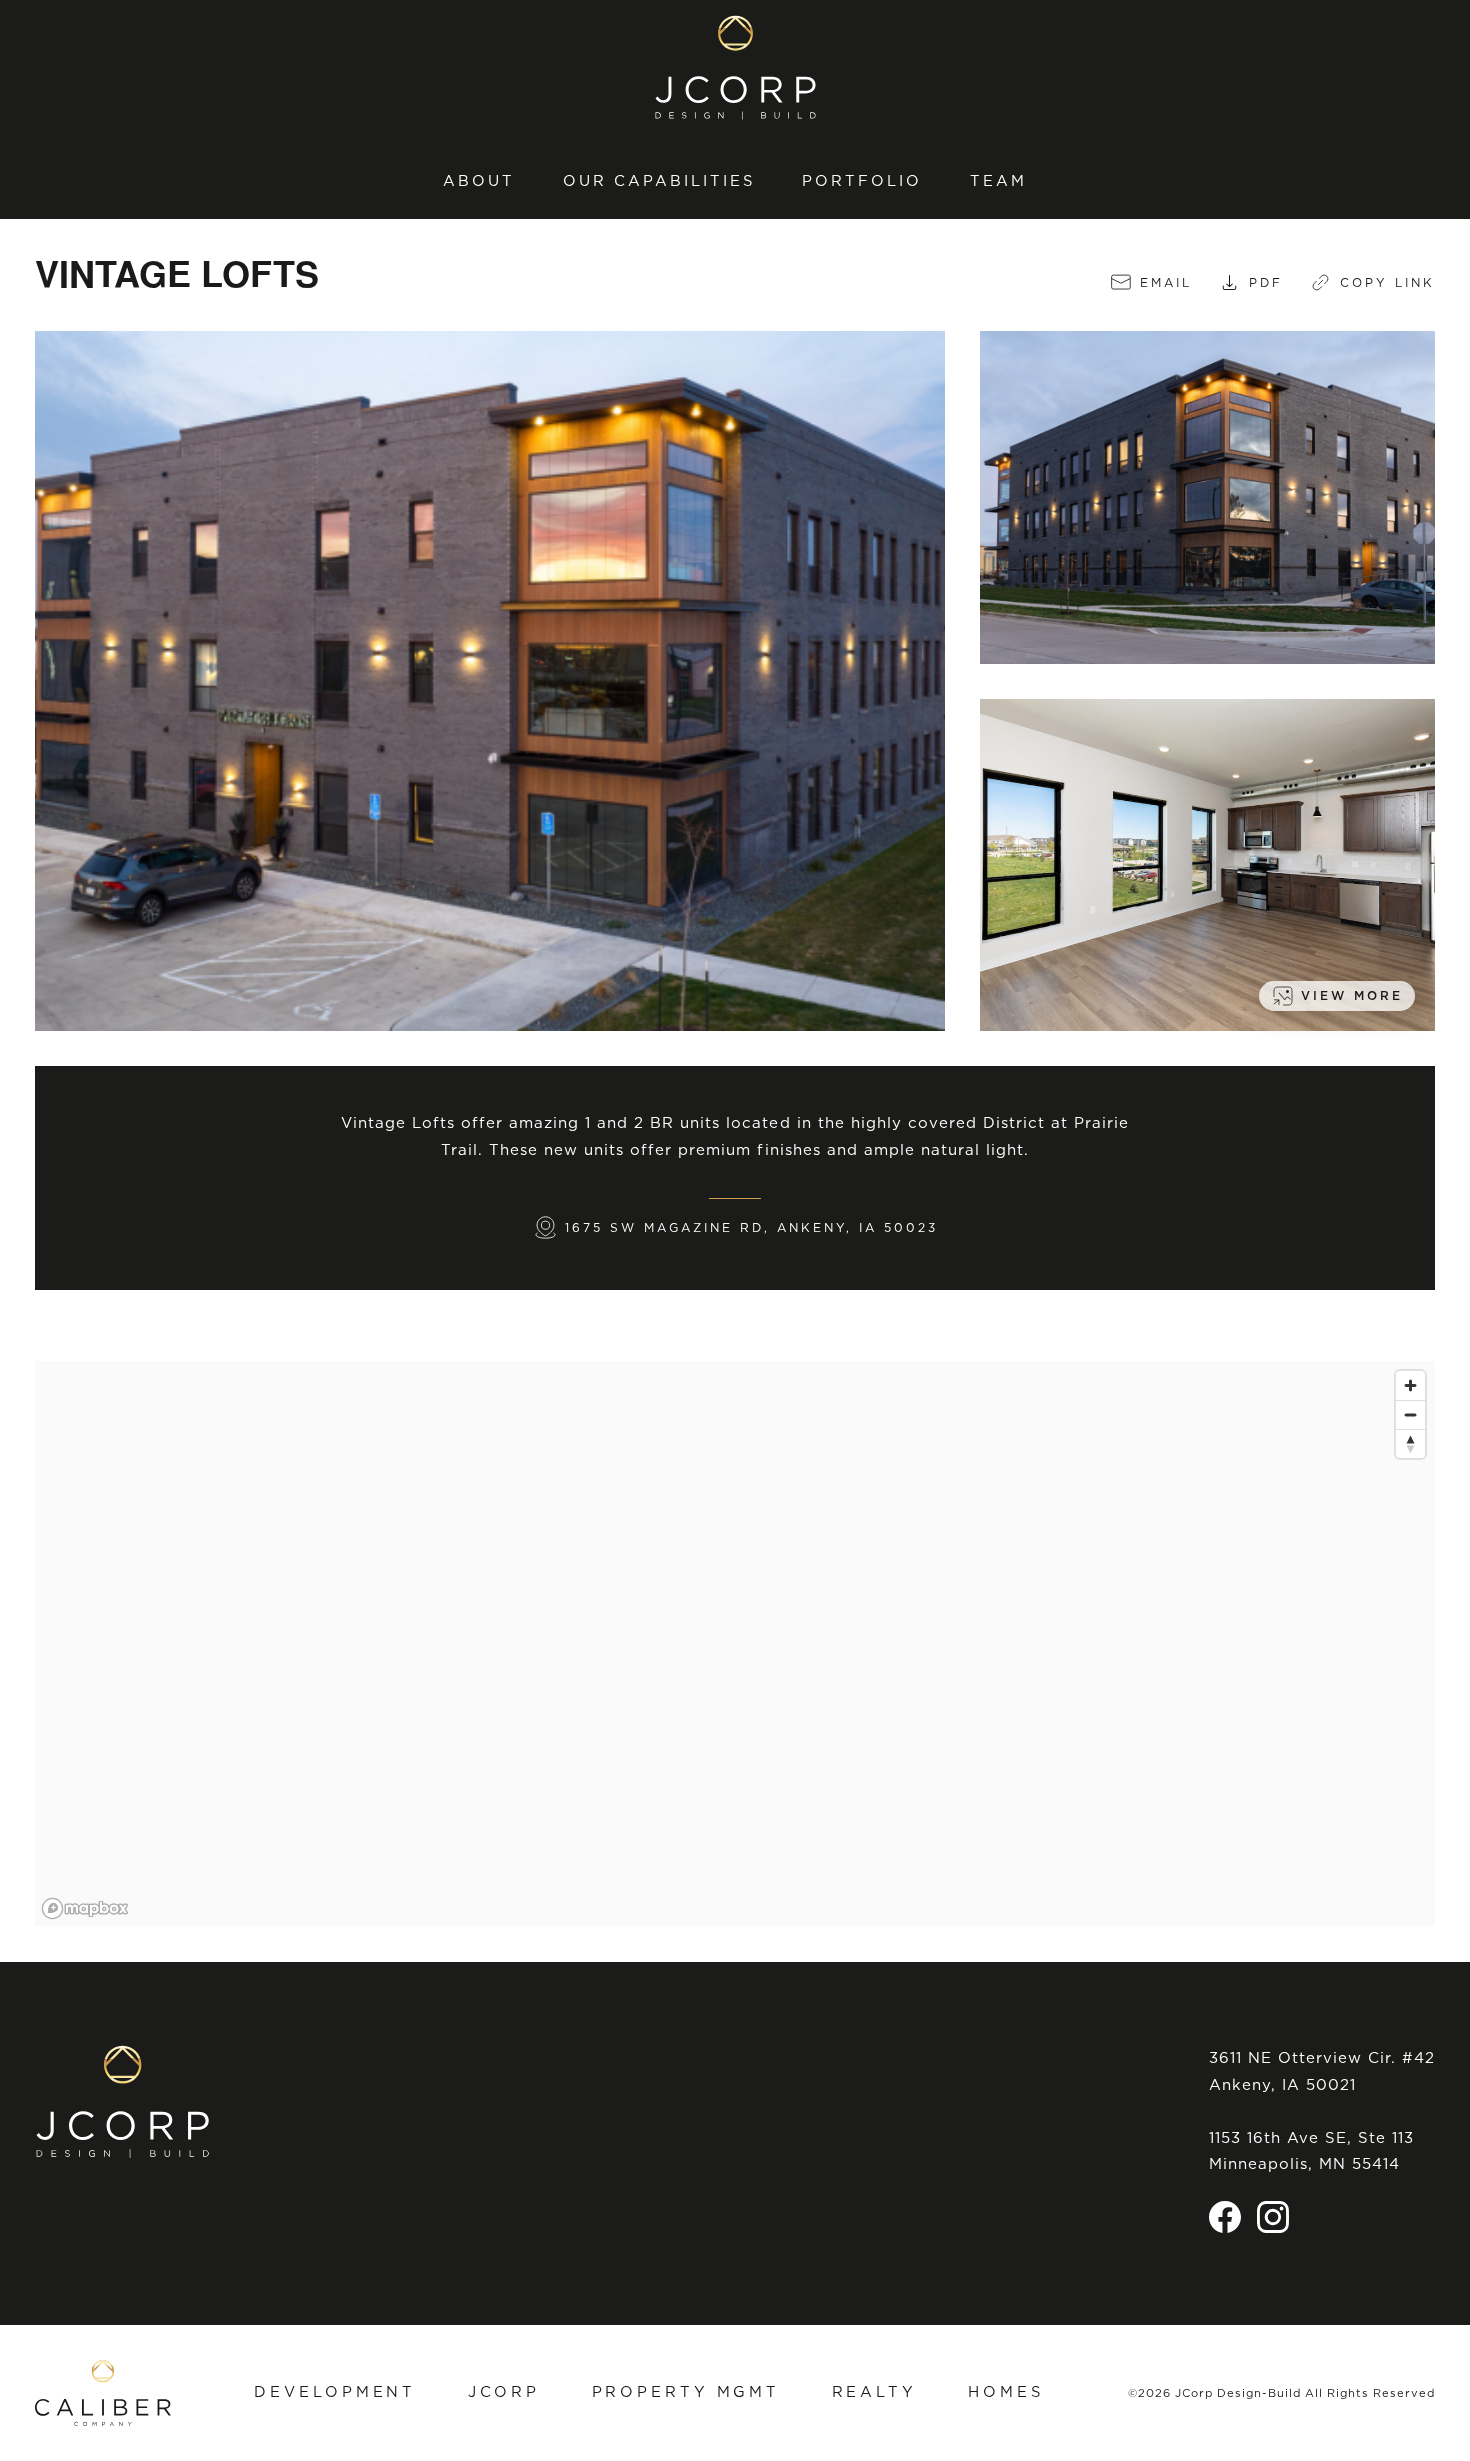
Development (335, 2392)
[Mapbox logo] (85, 1908)
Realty (874, 2392)
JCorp (504, 2392)
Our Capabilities (659, 181)
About (479, 181)
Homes (1005, 2392)
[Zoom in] (1410, 1385)
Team (998, 181)
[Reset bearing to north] (1410, 1443)
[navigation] (735, 181)
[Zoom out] (1410, 1414)
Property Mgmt (686, 2392)
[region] (735, 1643)
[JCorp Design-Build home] (735, 67)
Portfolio (862, 181)
